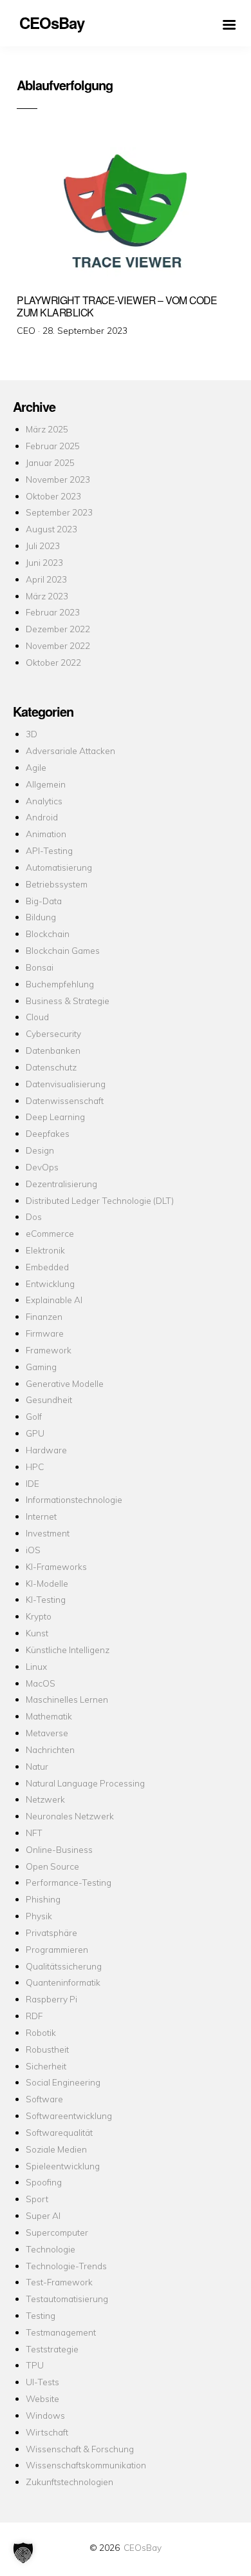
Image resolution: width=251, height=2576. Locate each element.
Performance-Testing (69, 1882)
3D (32, 734)
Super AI (43, 2215)
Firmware (45, 1333)
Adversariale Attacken (70, 751)
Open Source (52, 1866)
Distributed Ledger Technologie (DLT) (100, 1200)
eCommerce (50, 1233)
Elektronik (45, 1250)
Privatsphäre (51, 1932)
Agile (36, 767)
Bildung (41, 917)
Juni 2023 (44, 562)
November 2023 (58, 479)
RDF (34, 2016)
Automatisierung (59, 867)
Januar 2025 (50, 462)
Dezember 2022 (58, 629)
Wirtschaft (47, 2432)
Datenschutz (51, 1067)
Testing (41, 2315)
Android (42, 817)
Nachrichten (50, 1749)
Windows (45, 2415)
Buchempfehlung (60, 984)
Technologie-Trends (66, 2266)
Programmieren (57, 1949)
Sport (37, 2199)
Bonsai (40, 967)
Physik (39, 1916)
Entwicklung (50, 1283)
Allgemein (46, 784)
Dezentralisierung (61, 1184)
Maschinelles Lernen (67, 1699)
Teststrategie (52, 2349)
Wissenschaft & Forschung (80, 2449)
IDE (33, 1483)
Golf (34, 1416)
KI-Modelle (47, 1583)
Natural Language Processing (85, 1783)
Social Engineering (63, 2082)
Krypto (39, 1616)
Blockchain (48, 934)
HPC (35, 1467)
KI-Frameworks (56, 1566)
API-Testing (49, 850)
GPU (35, 1433)
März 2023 (47, 596)
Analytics (44, 801)
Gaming (41, 1367)
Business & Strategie (68, 1001)
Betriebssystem (57, 884)
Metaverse (47, 1733)
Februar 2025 (53, 446)
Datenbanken (53, 1050)
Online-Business (59, 1849)
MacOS (41, 1683)
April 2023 (46, 579)
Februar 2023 (53, 612)
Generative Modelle (65, 1383)
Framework (49, 1350)
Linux (36, 1666)
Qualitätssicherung (64, 1966)
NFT (34, 1833)
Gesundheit (49, 1399)
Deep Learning (55, 1117)
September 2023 (59, 512)
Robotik (41, 2032)
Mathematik (49, 1716)
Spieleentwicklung (63, 2166)
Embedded (47, 1267)
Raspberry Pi (51, 1999)
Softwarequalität (59, 2132)
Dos (34, 1216)
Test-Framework (59, 2282)
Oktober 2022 (53, 662)
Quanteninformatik (63, 1982)
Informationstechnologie (74, 1499)
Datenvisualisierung (66, 1084)
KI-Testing (46, 1599)
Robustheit (47, 2049)
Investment (48, 1533)
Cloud (37, 1017)
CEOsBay (143, 2547)
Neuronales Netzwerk (70, 1816)
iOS (33, 1550)
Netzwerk (45, 1799)
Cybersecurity (53, 1033)
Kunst (37, 1633)
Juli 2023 (43, 546)
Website (42, 2398)
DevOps (42, 1167)
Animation (46, 834)
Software (44, 2099)
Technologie (51, 2249)
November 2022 (58, 645)
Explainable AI (54, 1300)
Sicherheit (46, 2066)
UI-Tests (42, 2382)
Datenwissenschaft (65, 1100)
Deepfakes (48, 1133)
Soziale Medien (56, 2149)
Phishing (43, 1899)
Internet (41, 1516)
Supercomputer (57, 2232)
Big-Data (44, 901)
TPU (35, 2365)
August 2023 (51, 529)
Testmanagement (61, 2332)
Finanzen (44, 1316)
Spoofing (44, 2182)
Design (40, 1150)
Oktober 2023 (53, 496)
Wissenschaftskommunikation (86, 2465)
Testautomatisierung (67, 2299)
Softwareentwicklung (69, 2116)
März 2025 (47, 429)
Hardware (46, 1450)
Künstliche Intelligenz (68, 1650)
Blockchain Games (63, 950)
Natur (37, 1766)
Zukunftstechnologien (70, 2482)
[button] (23, 2553)
